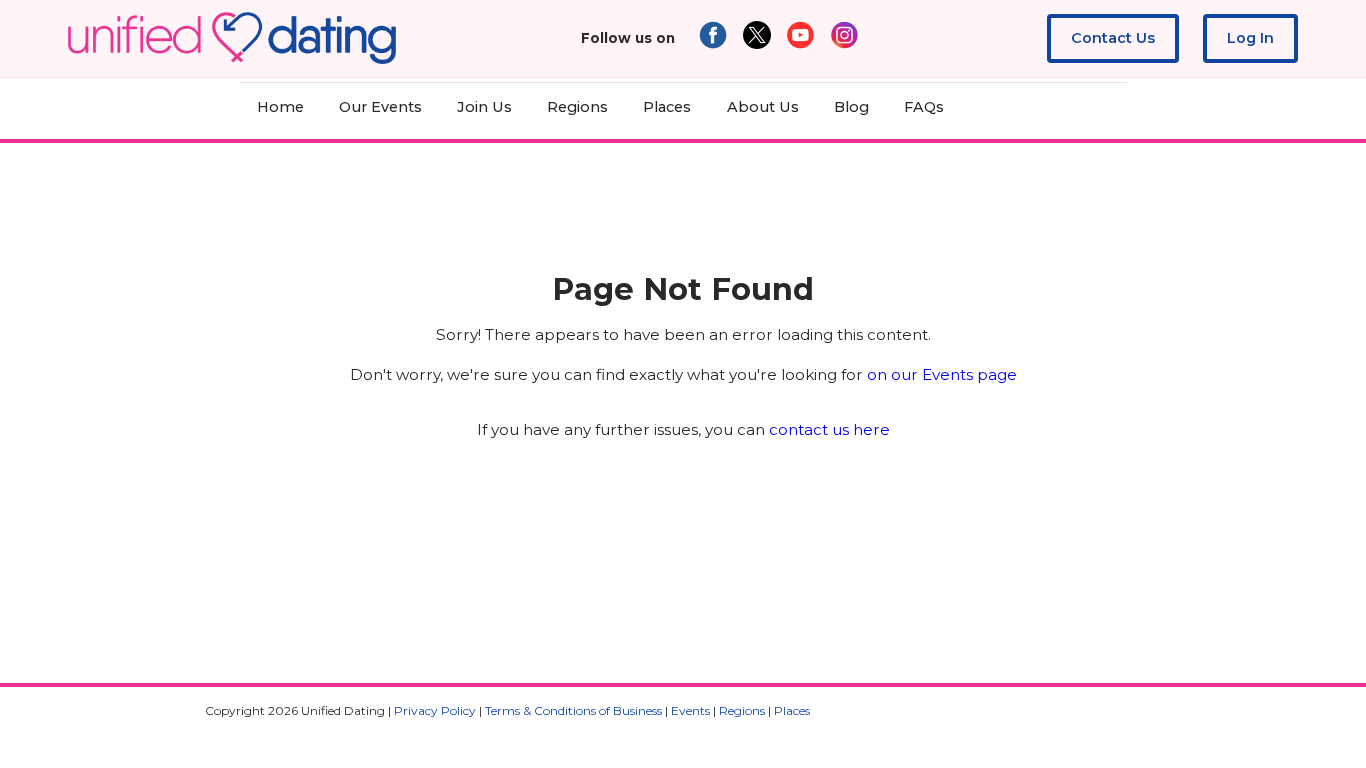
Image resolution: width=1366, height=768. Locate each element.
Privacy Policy (435, 710)
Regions (577, 107)
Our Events (380, 107)
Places (667, 107)
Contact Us (1113, 38)
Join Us (484, 107)
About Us (763, 107)
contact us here (829, 429)
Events (690, 710)
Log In (1250, 38)
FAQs (924, 107)
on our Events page (942, 374)
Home (280, 107)
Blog (851, 107)
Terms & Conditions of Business (573, 710)
